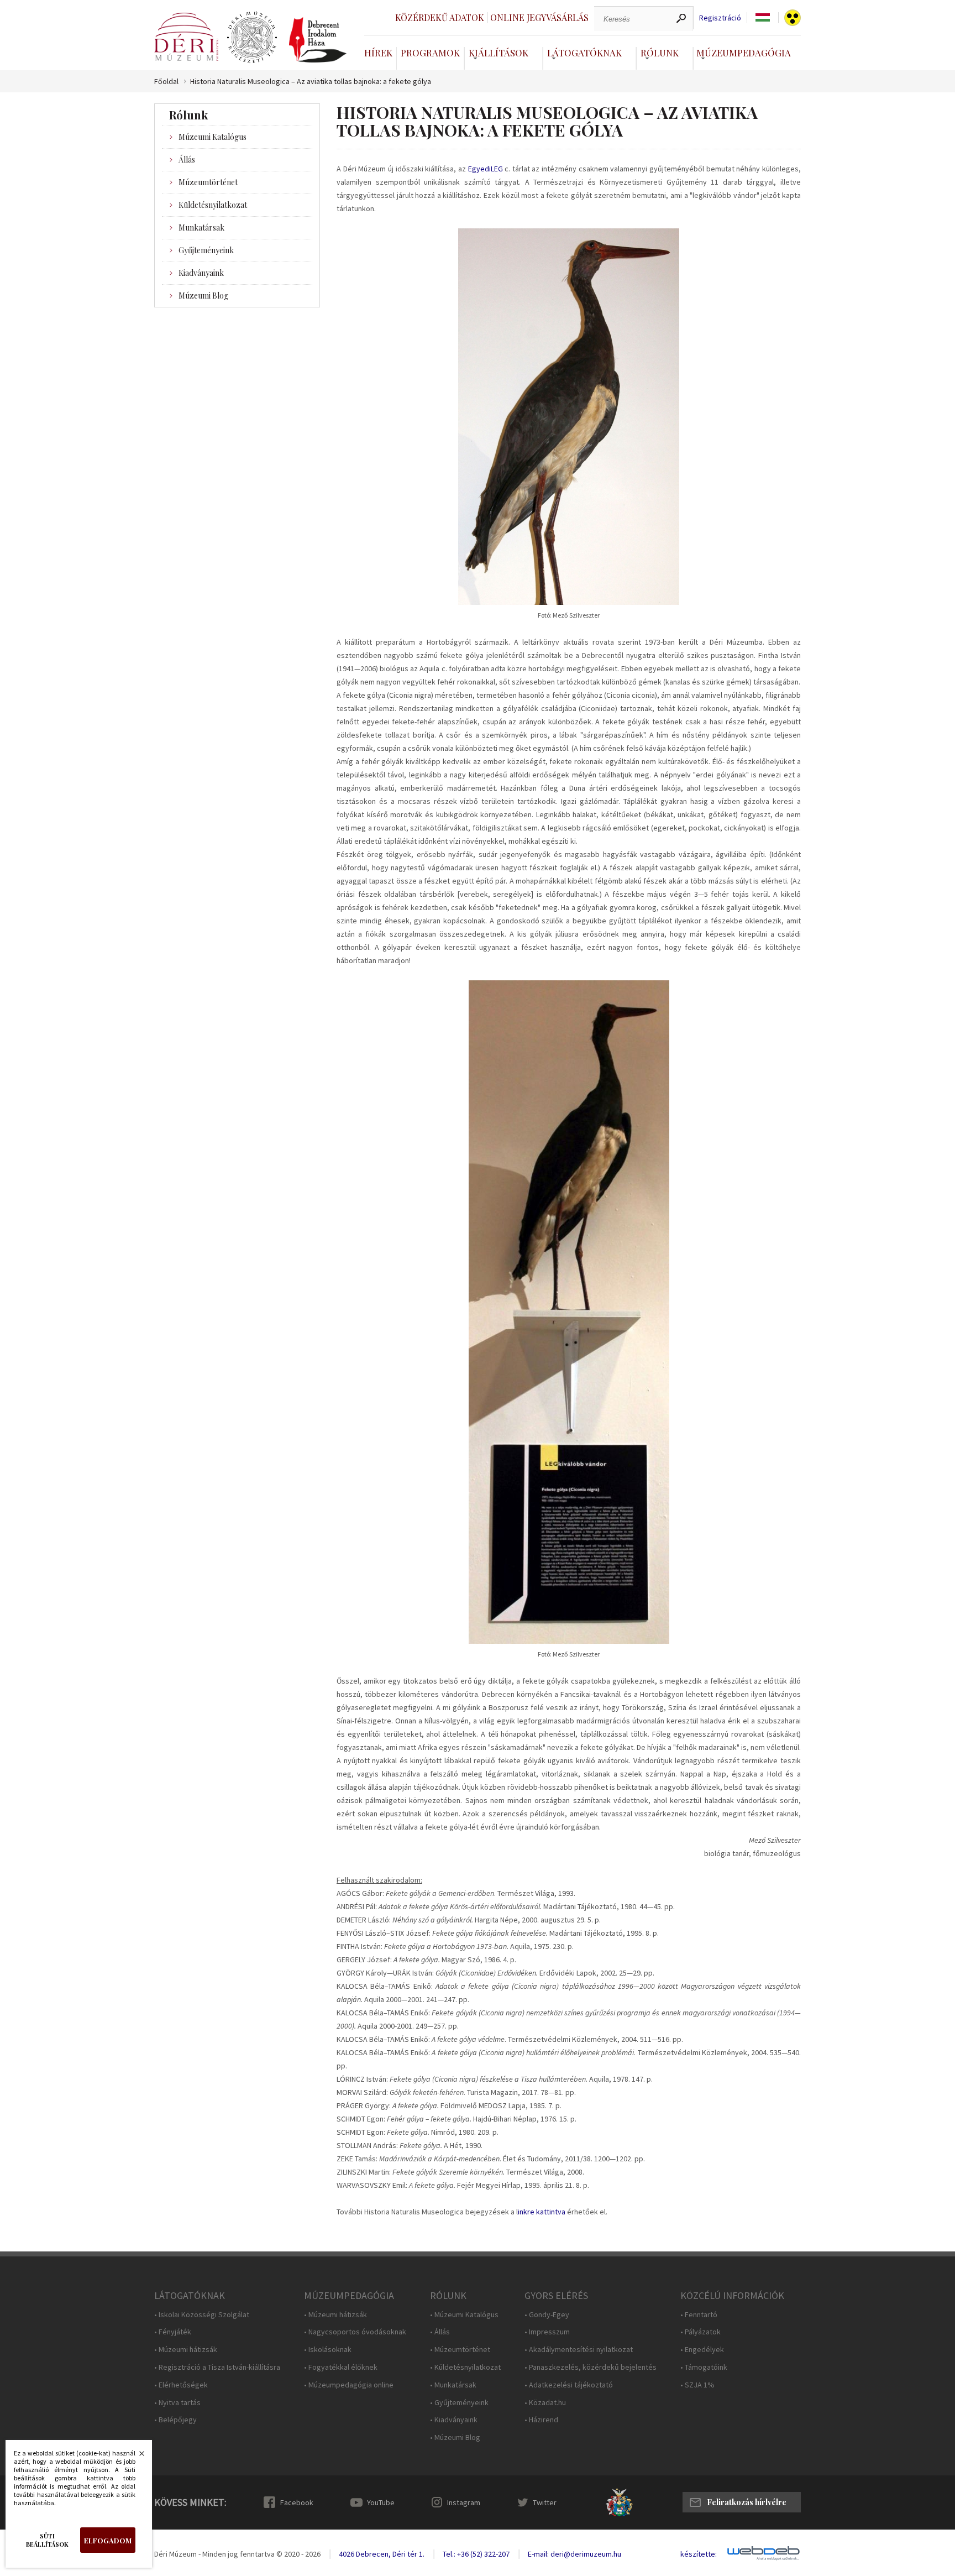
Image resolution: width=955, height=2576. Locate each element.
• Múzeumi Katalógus (464, 2315)
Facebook (297, 2502)
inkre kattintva (542, 2212)
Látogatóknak (584, 53)
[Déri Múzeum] (186, 37)
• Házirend (541, 2420)
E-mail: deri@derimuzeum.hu (574, 2554)
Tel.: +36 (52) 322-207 (476, 2554)
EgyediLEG (486, 169)
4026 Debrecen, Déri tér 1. (382, 2554)
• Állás (440, 2332)
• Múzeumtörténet (460, 2350)
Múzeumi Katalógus (212, 137)
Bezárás (136, 2457)
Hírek (378, 53)
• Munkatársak (453, 2385)
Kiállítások (499, 53)
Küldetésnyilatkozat (213, 205)
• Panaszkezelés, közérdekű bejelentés (591, 2367)
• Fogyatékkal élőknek (341, 2367)
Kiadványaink (201, 273)
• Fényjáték (173, 2332)
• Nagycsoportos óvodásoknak (355, 2332)
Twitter (545, 2502)
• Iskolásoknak (328, 2350)
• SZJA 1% (697, 2385)
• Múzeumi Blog (455, 2437)
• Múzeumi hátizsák (186, 2350)
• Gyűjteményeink (459, 2403)
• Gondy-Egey (547, 2315)
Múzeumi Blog (203, 296)
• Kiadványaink (454, 2420)
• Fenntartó (699, 2315)
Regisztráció (720, 18)
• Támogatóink (704, 2367)
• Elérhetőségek (181, 2385)
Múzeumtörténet (208, 182)
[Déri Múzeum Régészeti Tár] (252, 38)
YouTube (381, 2502)
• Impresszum (547, 2332)
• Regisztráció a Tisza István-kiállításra (217, 2367)
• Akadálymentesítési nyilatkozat (579, 2350)
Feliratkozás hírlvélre (747, 2502)
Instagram (464, 2502)
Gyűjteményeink (206, 250)
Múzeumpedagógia (744, 53)
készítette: (699, 2554)
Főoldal (166, 82)
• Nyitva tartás (177, 2403)
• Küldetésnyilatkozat (465, 2367)
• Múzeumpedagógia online (349, 2385)
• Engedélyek (702, 2350)
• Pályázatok (700, 2332)
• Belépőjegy (175, 2420)
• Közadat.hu (545, 2403)
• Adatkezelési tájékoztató (569, 2385)
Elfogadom (108, 2540)
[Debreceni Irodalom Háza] (318, 40)
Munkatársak (201, 228)
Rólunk (660, 53)
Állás (187, 160)
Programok (430, 53)
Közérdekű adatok (440, 17)
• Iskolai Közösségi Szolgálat (202, 2315)
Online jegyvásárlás (539, 17)
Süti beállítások (47, 2540)
